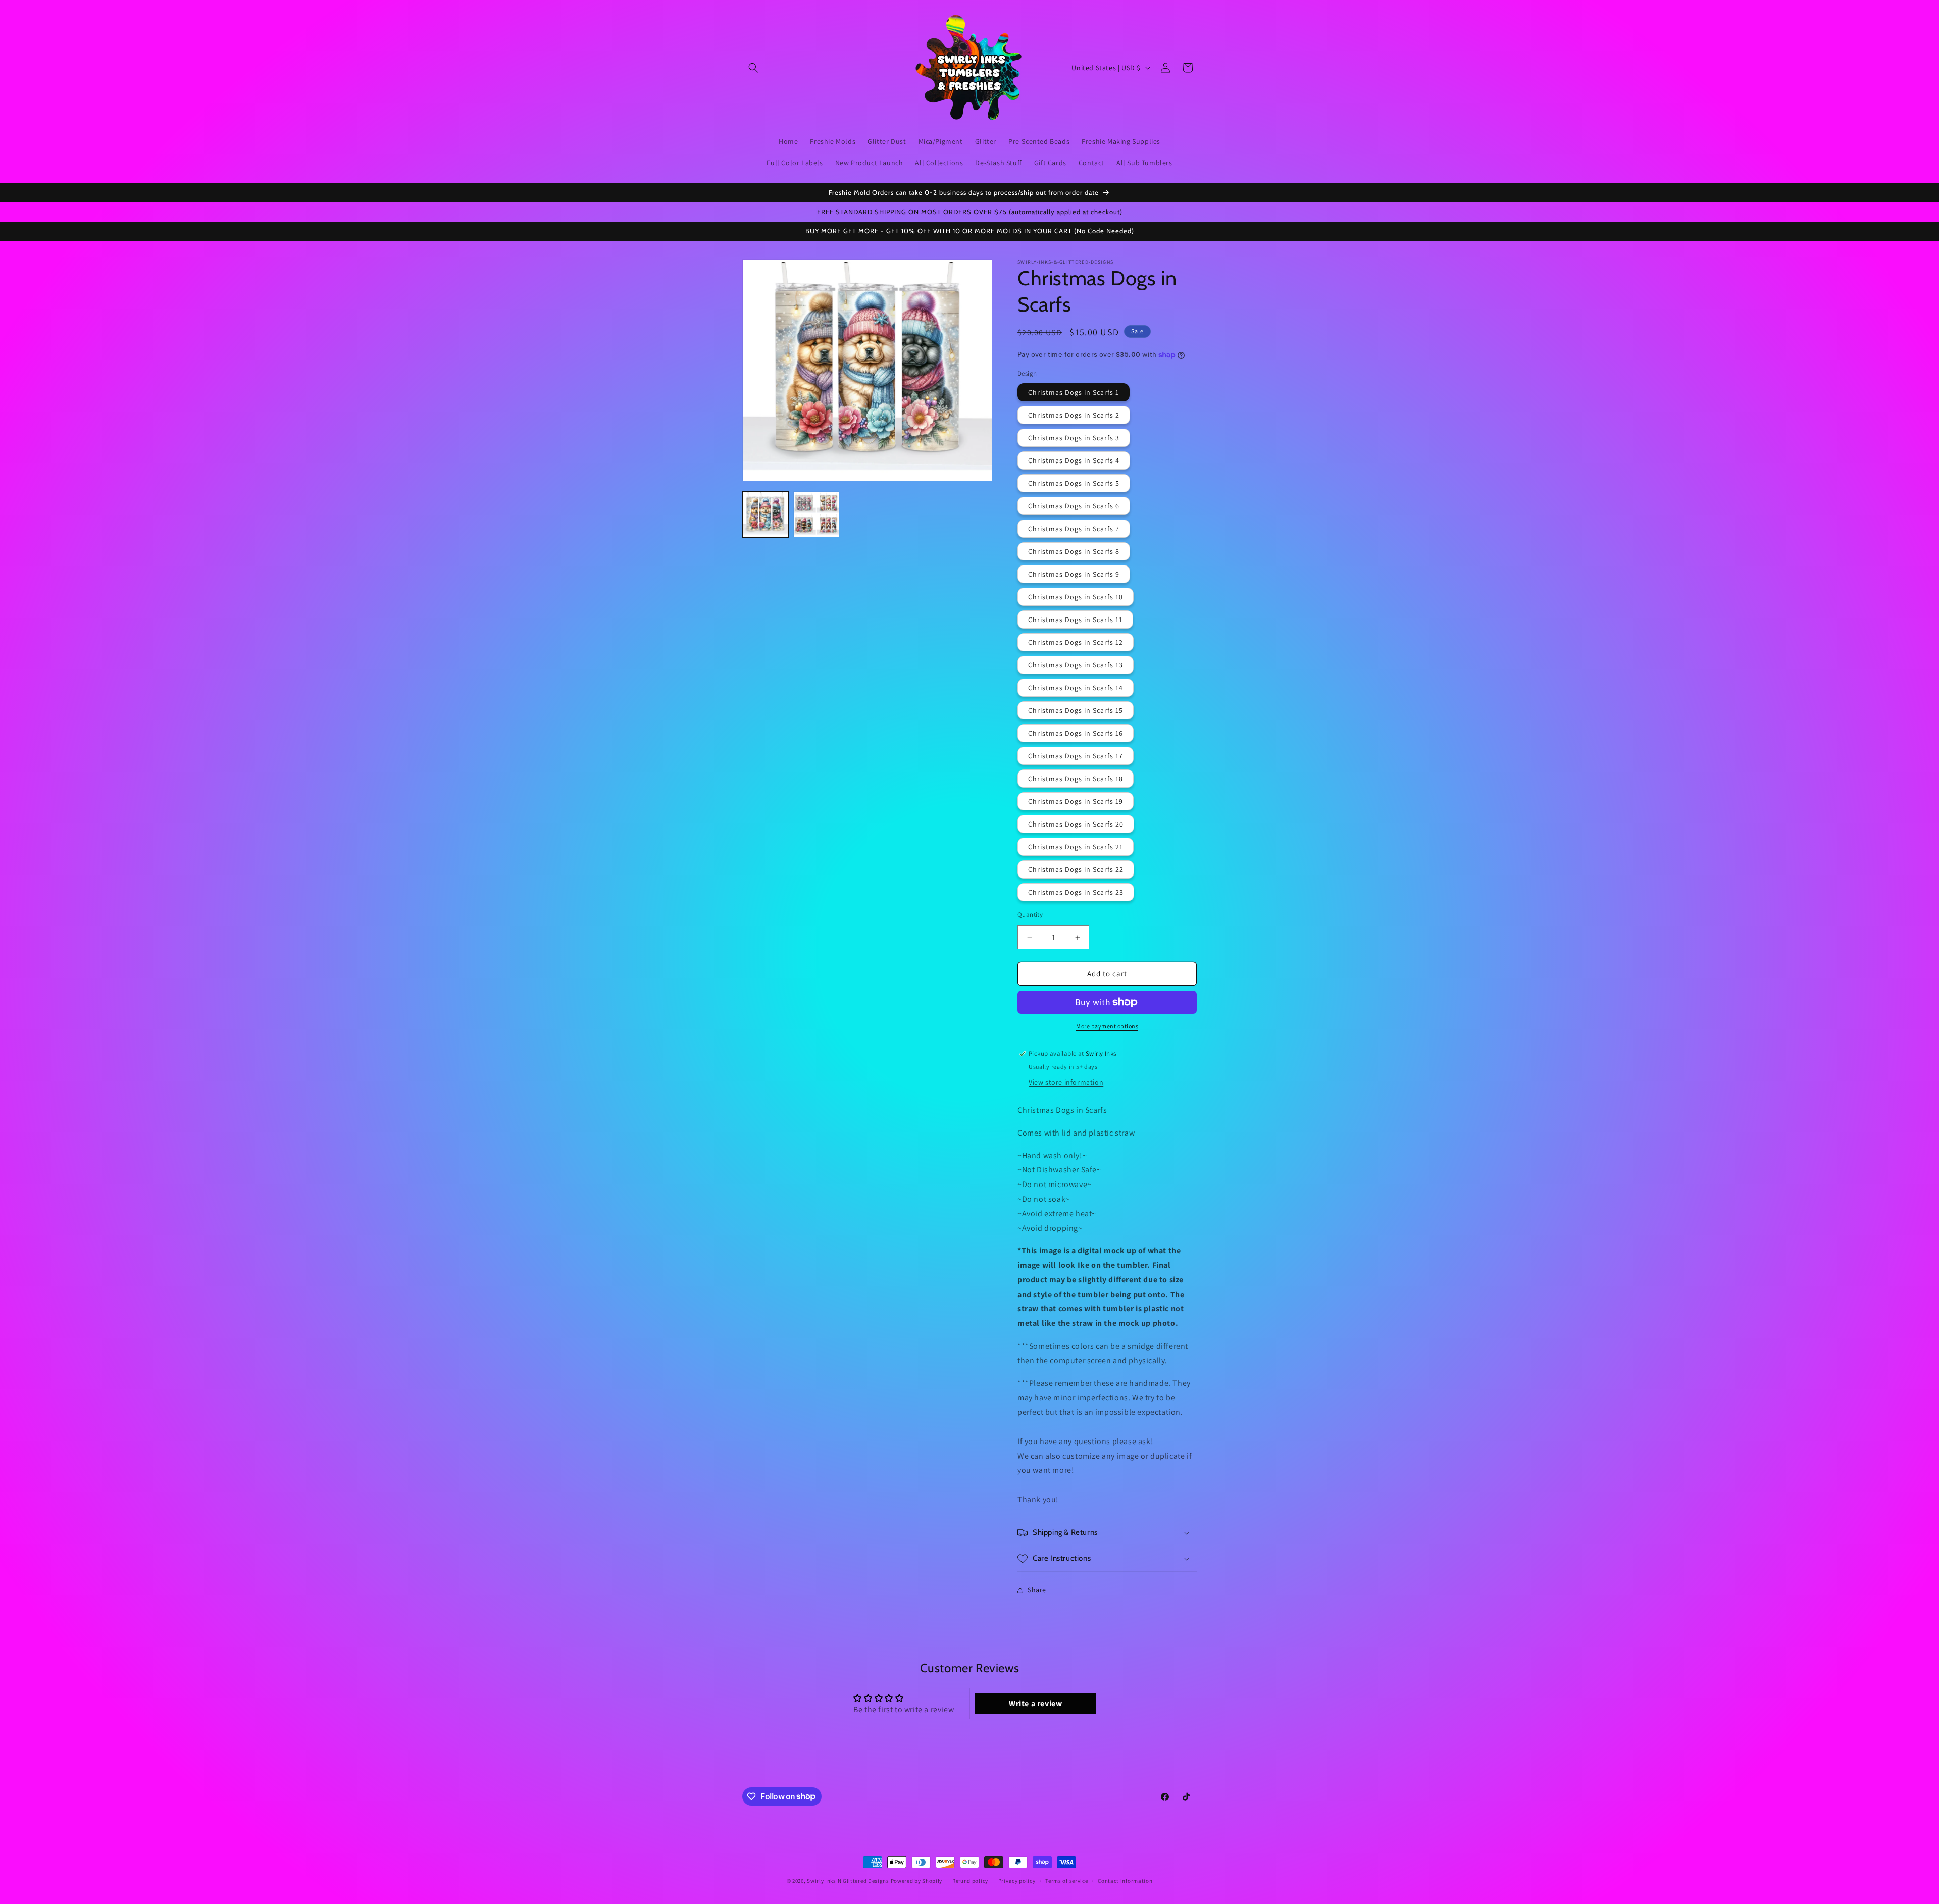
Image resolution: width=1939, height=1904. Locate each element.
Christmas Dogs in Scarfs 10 (1076, 597)
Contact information (1125, 1880)
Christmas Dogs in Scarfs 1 (1074, 392)
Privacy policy (1017, 1880)
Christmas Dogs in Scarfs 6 (1074, 506)
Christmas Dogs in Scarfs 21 (1076, 847)
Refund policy (970, 1880)
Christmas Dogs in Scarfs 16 (1076, 733)
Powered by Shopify (917, 1881)
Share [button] (1037, 1590)
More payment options (1107, 1026)
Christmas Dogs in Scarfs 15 (1076, 710)
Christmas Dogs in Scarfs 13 (1076, 665)
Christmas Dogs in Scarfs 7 (1074, 529)
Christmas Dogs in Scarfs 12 (1076, 642)
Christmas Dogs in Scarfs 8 (1074, 551)
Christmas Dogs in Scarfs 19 (1076, 801)
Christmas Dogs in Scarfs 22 (1076, 869)
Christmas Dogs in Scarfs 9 (1074, 574)
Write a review (1035, 1704)
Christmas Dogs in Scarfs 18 (1076, 779)
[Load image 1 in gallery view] (765, 514)
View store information (1066, 1082)
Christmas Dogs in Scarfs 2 (1074, 415)
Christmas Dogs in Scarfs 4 (1074, 460)
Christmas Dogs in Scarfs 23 (1076, 892)
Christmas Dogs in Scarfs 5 (1074, 483)
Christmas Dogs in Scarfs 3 (1074, 438)
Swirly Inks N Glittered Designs (848, 1881)
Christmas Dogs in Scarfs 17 (1076, 756)
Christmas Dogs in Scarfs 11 (1075, 620)
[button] (753, 68)
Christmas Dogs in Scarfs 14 (1076, 688)
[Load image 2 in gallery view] (816, 514)
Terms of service (1066, 1880)
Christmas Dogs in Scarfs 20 (1076, 824)
